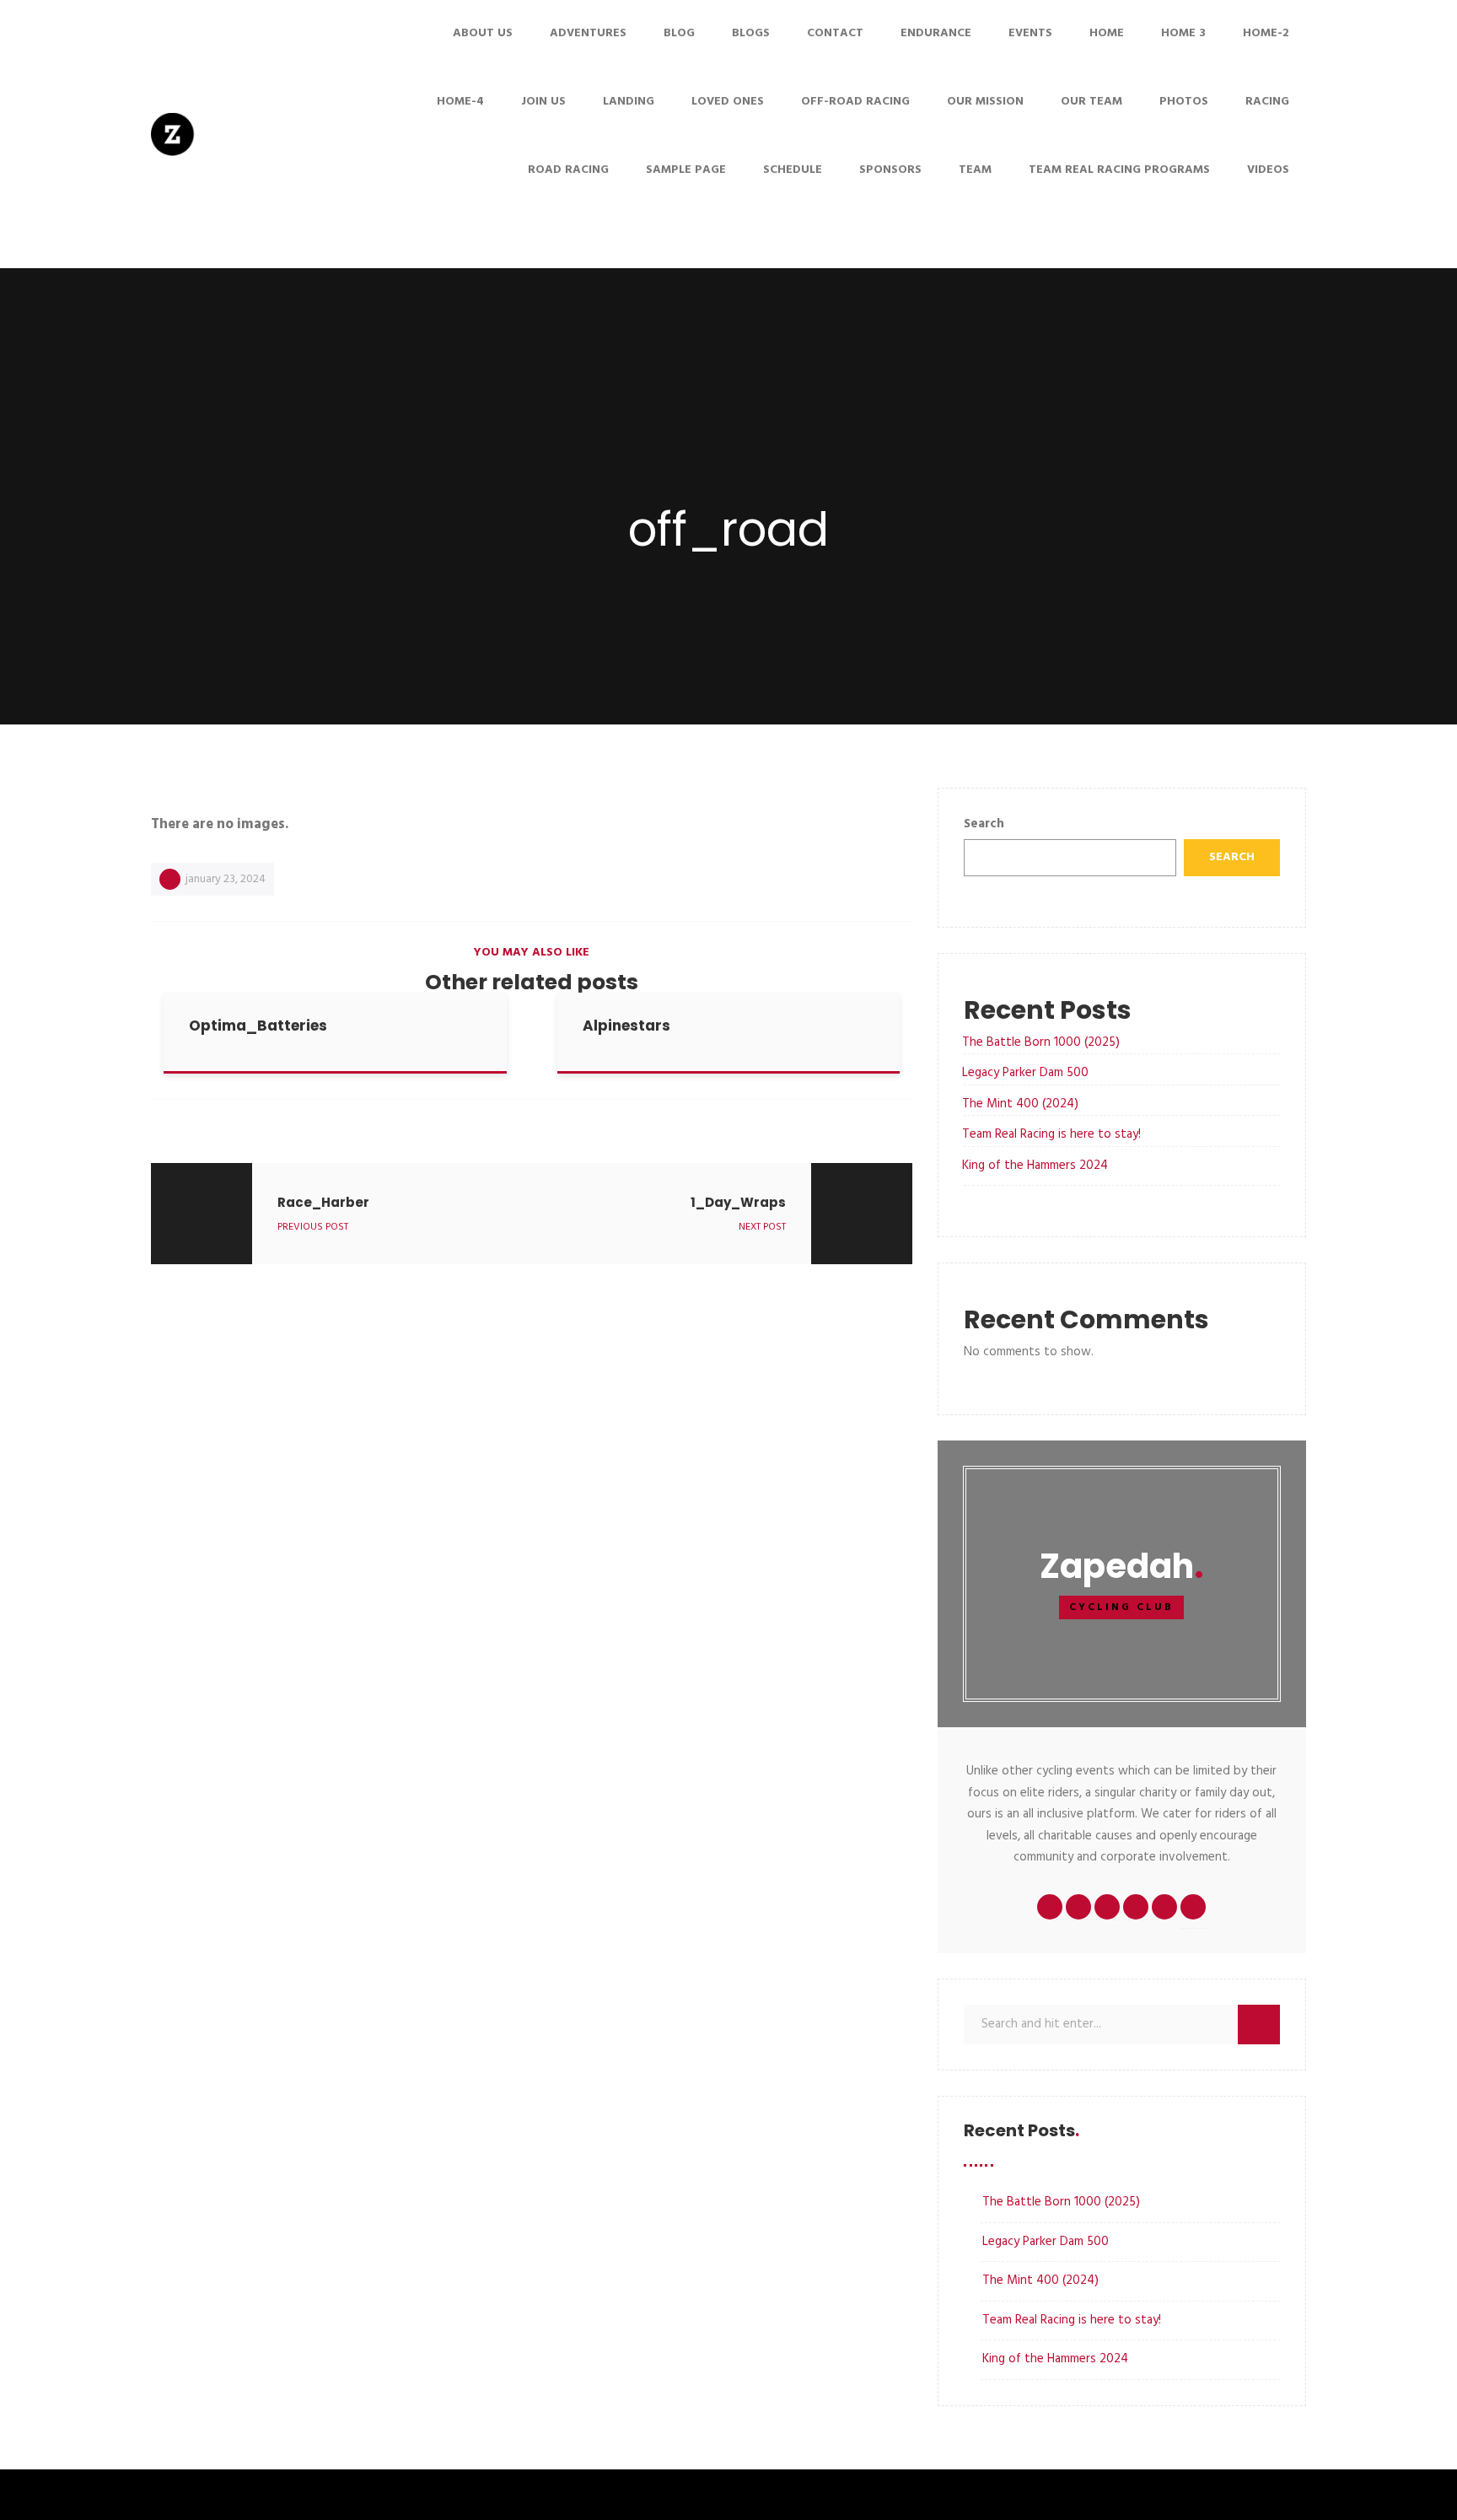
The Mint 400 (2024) (1020, 1104)
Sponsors (890, 170)
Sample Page (686, 170)
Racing (1267, 102)
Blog (679, 33)
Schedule (793, 170)
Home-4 (460, 102)
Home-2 (1266, 33)
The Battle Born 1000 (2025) (1041, 1042)
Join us (543, 102)
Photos (1184, 102)
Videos (1268, 170)
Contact (835, 33)
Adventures (588, 33)
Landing (629, 102)
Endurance (936, 33)
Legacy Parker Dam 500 (1025, 1073)
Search (984, 824)
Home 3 (1183, 33)
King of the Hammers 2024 (1035, 1166)
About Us (483, 33)
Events (1030, 33)
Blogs (751, 33)
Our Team (1091, 102)
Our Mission (985, 102)
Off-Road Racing (855, 102)
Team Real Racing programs (1119, 170)
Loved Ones (728, 102)
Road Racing (568, 170)
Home (1107, 33)
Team (975, 170)
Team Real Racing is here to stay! (1051, 1134)
